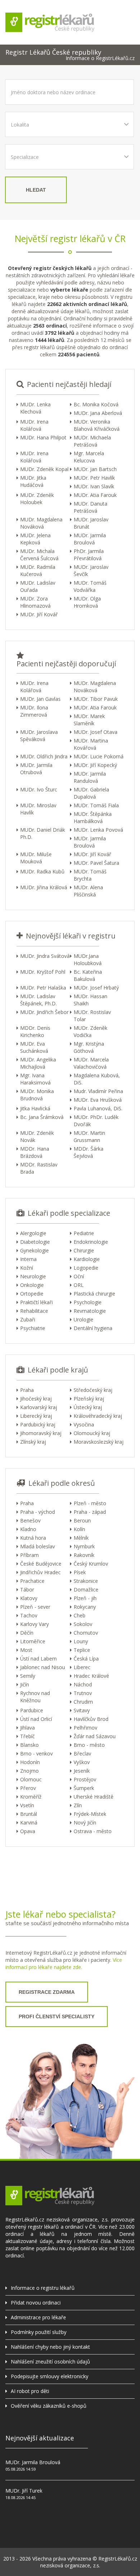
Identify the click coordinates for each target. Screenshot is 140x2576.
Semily (28, 1676)
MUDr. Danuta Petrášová (90, 507)
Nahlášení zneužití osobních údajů (50, 2362)
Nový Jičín (85, 1823)
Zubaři (28, 1319)
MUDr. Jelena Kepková (35, 539)
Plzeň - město (90, 1503)
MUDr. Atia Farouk (95, 495)
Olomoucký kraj (92, 1433)
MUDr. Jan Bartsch (95, 469)
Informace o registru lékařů (43, 2288)
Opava (28, 1831)
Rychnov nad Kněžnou (35, 1697)
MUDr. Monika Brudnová (37, 1095)
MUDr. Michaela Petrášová (92, 441)
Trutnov (83, 1693)
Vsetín (27, 1805)
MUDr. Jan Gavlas (40, 699)
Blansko (29, 1745)
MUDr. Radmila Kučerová (38, 570)
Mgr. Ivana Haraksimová (35, 1079)
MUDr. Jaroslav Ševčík (91, 570)
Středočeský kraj (93, 1390)
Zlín (78, 1805)
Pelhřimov (85, 1728)
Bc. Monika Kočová (96, 404)
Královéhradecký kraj (98, 1416)
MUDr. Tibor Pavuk (96, 699)
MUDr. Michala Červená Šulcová (39, 555)
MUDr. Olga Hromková (87, 602)
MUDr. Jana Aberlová (98, 413)
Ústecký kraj (88, 1407)
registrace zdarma (47, 1992)
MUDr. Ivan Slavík (94, 486)
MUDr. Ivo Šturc (39, 789)
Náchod (83, 1684)
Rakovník (84, 1555)
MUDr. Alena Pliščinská (88, 891)
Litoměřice (33, 1641)
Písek (80, 1572)
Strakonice (86, 1581)
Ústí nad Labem (38, 1659)
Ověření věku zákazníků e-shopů (49, 2406)
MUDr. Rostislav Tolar (92, 1016)
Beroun (82, 1520)
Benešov (30, 1520)
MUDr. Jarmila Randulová (90, 777)
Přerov (28, 1788)
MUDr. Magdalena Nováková (41, 523)
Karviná (29, 1823)
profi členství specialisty (57, 2017)
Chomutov (86, 1633)
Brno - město (89, 1745)
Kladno (28, 1529)
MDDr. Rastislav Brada (39, 1168)
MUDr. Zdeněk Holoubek (37, 499)
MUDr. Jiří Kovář (39, 614)
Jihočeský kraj (36, 1399)
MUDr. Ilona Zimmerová (34, 711)
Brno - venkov (36, 1753)
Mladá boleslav (38, 1546)
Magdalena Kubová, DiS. (97, 1079)
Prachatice (32, 1581)
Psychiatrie (33, 1328)
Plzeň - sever (35, 1607)
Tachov (29, 1615)
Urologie (83, 1319)
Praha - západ (90, 1512)
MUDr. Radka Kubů (42, 871)
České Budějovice (41, 1564)
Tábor (27, 1590)
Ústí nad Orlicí (36, 1719)
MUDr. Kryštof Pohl (43, 972)
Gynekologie (34, 1250)
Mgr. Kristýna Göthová (89, 1047)
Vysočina (84, 1424)
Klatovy (29, 1598)
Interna (28, 1259)
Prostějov (85, 1779)
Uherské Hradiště (94, 1797)
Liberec (82, 1667)
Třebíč (27, 1736)
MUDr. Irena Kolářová (34, 425)
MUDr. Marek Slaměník (89, 720)
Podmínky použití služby (39, 2332)
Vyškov (82, 1762)
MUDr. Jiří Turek (24, 2491)
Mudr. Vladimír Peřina (98, 1091)
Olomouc (31, 1779)
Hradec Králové (91, 1676)
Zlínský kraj (33, 1442)
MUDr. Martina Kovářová (91, 744)
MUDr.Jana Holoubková (88, 960)
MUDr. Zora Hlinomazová (35, 602)
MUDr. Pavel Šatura (96, 863)
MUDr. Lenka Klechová (35, 408)
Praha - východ (38, 1512)
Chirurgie (84, 1250)
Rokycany (85, 1607)
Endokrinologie (91, 1242)
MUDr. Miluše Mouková (36, 858)
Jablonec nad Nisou (43, 1667)
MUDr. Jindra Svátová (45, 956)
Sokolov (83, 1624)
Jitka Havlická (35, 1108)
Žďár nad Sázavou (95, 1736)
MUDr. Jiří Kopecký (95, 765)
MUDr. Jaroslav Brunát (91, 523)
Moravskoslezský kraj (99, 1442)
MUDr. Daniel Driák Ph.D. (43, 833)
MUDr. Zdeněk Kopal (44, 469)
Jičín (25, 1684)
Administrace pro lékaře (38, 2317)
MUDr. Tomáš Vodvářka (90, 586)
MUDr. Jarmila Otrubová (36, 769)
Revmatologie (90, 1311)
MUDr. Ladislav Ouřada (38, 586)
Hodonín (30, 1762)
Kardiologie (87, 1259)
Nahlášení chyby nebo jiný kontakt (50, 2347)
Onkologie (32, 1285)
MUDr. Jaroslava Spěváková (39, 736)
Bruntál (29, 1814)
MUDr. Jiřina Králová (44, 887)
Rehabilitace (34, 1311)
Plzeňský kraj (89, 1399)
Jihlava (27, 1728)
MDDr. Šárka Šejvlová (88, 1152)
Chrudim (83, 1702)
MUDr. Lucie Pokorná (99, 756)
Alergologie (33, 1233)
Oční (79, 1276)
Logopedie (86, 1268)
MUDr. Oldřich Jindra (44, 756)
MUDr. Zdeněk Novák (37, 1136)
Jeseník (82, 1771)
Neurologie (33, 1276)
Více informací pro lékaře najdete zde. (64, 1963)
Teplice (82, 1650)
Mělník (81, 1538)
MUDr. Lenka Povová (98, 830)
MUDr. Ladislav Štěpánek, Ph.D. (38, 1000)
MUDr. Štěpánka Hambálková (93, 817)
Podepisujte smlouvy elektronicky (50, 2376)
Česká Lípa (86, 1659)
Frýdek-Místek (90, 1814)
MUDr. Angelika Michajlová (38, 1063)
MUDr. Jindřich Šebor (44, 1012)
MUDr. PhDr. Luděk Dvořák (96, 1121)
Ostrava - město (93, 1831)
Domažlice (86, 1590)
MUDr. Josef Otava (95, 732)
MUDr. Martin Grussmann (89, 1136)
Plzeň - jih (85, 1598)
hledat (36, 190)
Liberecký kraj (36, 1416)
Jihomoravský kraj (41, 1433)
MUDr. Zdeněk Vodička (90, 1031)
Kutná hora (33, 1538)
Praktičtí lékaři (36, 1302)
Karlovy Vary (34, 1624)
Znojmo (29, 1771)
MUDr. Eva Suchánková (34, 1047)
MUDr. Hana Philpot (43, 437)
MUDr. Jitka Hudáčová (33, 481)
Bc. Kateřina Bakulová (88, 975)
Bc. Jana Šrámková (42, 1117)
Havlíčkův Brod (91, 1719)
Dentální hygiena (93, 1328)
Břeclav (82, 1753)
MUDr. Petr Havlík (94, 478)
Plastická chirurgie (94, 1294)
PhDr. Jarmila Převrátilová (89, 555)
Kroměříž (31, 1797)
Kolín (79, 1529)
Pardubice (32, 1710)
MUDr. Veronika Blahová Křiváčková (97, 425)
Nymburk (84, 1546)
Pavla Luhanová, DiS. (98, 1108)
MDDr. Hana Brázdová (35, 1152)
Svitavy (82, 1710)
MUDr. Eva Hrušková (98, 1100)
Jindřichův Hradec (40, 1572)
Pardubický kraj (38, 1424)
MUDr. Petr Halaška (43, 988)
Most (26, 1650)
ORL (79, 1285)
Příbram (29, 1555)
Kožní (27, 1268)
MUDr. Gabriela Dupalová (91, 793)
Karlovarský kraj (39, 1407)
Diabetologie (35, 1242)
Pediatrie (84, 1233)
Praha (27, 1390)
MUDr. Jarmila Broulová (90, 539)
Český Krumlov (91, 1564)
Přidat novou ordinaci (36, 2303)
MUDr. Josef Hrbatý (96, 988)
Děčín (27, 1633)
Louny (81, 1641)
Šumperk (84, 1788)
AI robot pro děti (30, 2391)
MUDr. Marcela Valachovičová (91, 1063)
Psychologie (88, 1302)
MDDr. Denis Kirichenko (35, 1031)
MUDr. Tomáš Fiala (96, 805)
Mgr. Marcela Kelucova (89, 457)
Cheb (80, 1615)
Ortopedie (32, 1294)
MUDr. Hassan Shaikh (90, 1000)
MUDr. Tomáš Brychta (90, 875)
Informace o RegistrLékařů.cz (100, 58)
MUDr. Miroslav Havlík (38, 809)
